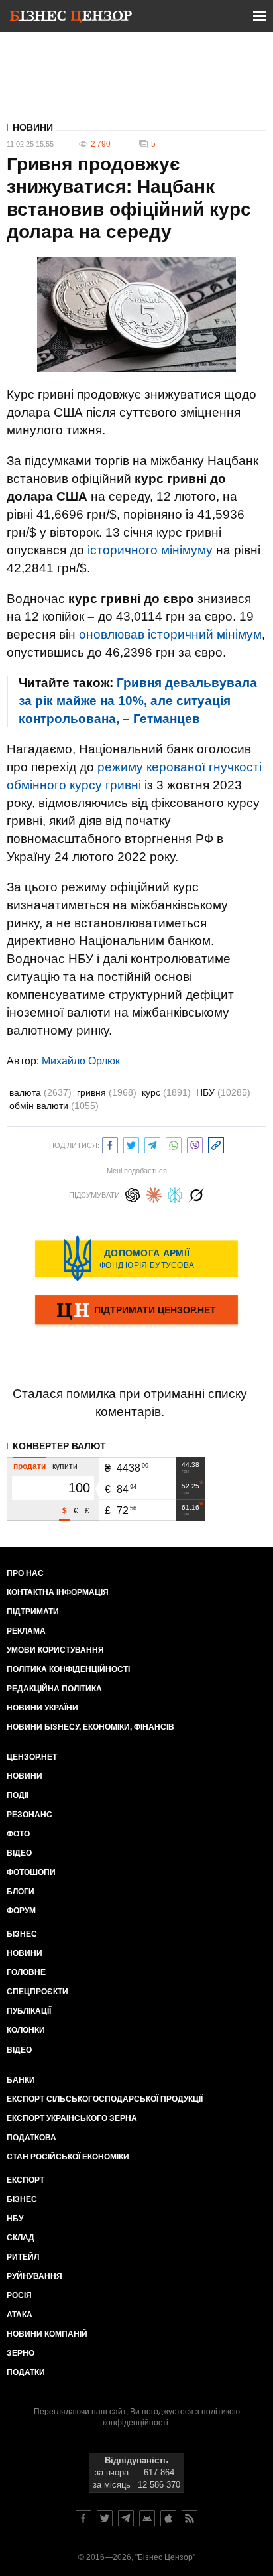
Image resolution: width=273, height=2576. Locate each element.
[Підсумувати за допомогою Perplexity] (175, 1193)
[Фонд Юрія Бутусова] (136, 1258)
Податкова (31, 2138)
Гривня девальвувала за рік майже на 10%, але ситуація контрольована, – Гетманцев (138, 701)
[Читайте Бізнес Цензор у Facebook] (83, 2518)
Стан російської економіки (68, 2157)
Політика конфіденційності (68, 1669)
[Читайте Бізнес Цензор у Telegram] (126, 2518)
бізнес (22, 2199)
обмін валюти (54, 1106)
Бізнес (22, 1934)
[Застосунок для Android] (147, 2518)
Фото (18, 1834)
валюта (40, 1092)
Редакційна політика (54, 1689)
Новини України (42, 1708)
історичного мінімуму (150, 550)
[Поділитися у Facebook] (110, 1144)
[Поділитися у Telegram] (152, 1144)
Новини (33, 127)
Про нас (25, 1573)
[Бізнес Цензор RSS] (190, 2518)
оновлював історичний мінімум (170, 634)
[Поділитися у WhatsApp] (174, 1144)
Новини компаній (47, 2334)
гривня (107, 1092)
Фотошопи (31, 1872)
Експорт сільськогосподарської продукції (105, 2099)
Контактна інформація (58, 1592)
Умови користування (55, 1650)
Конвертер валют (59, 1446)
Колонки (26, 2030)
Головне (26, 1972)
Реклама (26, 1631)
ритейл (23, 2257)
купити (65, 1466)
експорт (26, 2180)
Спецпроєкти (37, 1992)
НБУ (223, 1092)
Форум (21, 1911)
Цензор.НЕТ (32, 1757)
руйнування (34, 2276)
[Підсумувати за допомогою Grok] (196, 1193)
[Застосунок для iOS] (168, 2518)
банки (21, 2080)
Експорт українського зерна (72, 2118)
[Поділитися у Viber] (195, 1144)
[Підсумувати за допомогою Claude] (154, 1193)
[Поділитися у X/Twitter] (131, 1144)
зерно (21, 2353)
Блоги (21, 1892)
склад (21, 2238)
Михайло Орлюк (81, 1061)
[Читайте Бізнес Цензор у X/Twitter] (105, 2518)
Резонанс (29, 1815)
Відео (19, 1853)
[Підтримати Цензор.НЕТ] (136, 1311)
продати (29, 1466)
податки (26, 2372)
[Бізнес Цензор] (71, 19)
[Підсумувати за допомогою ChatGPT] (133, 1193)
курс (166, 1092)
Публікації (29, 2011)
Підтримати (33, 1612)
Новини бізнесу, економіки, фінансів (90, 1727)
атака (20, 2315)
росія (19, 2295)
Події (18, 1795)
